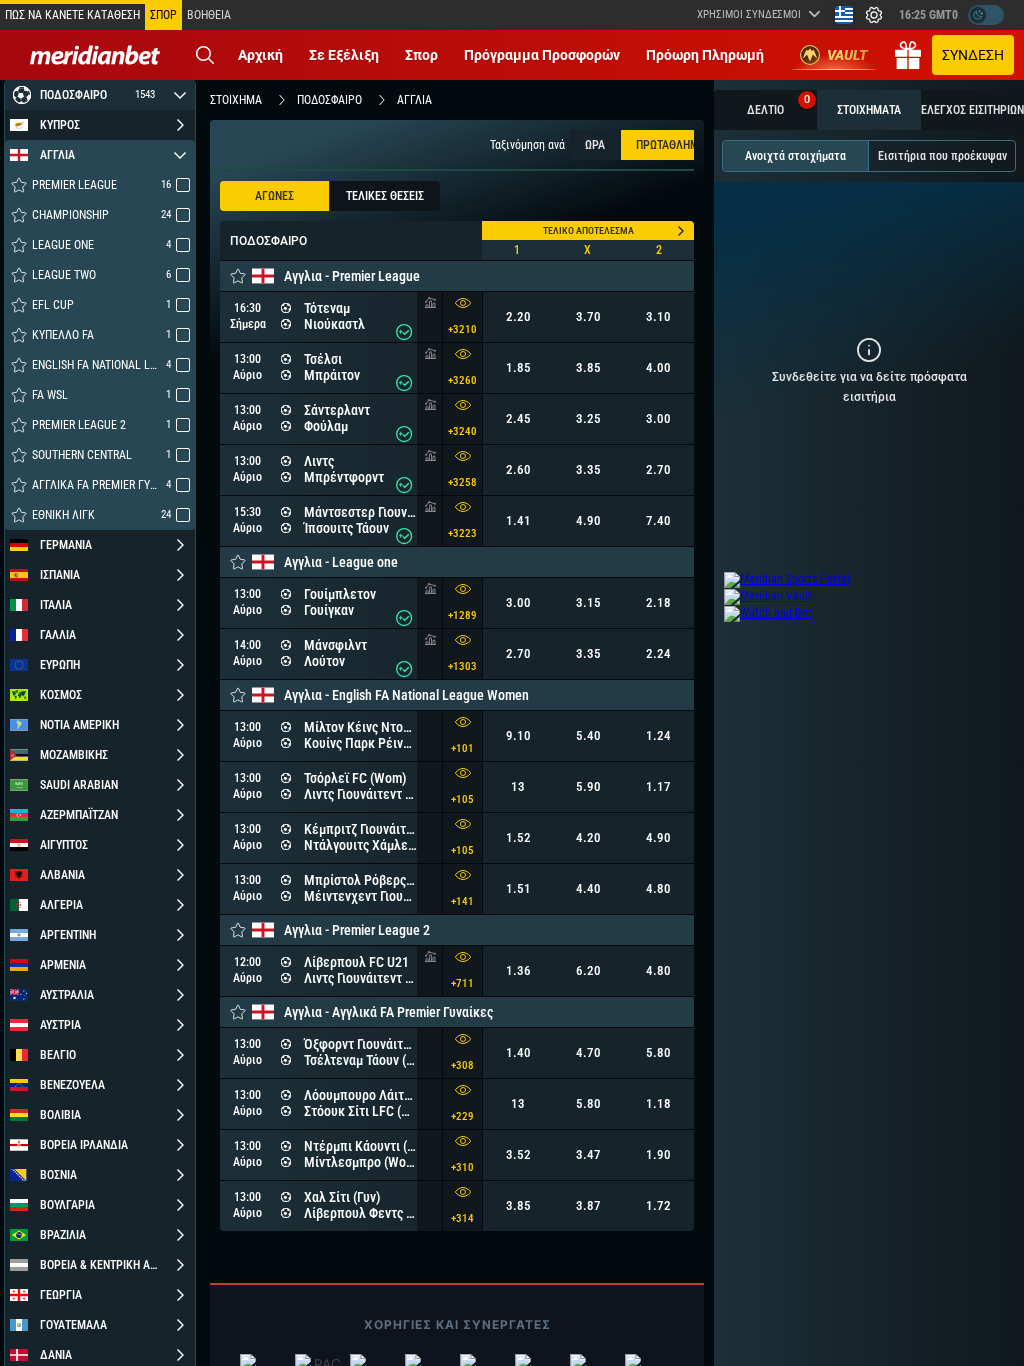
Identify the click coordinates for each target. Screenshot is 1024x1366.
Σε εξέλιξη (344, 55)
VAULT (847, 55)
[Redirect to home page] (95, 55)
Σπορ (421, 55)
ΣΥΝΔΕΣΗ (973, 55)
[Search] (205, 55)
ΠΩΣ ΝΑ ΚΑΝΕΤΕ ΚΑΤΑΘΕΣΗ (72, 15)
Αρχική (260, 55)
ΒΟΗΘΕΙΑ (209, 15)
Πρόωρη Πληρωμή (705, 55)
